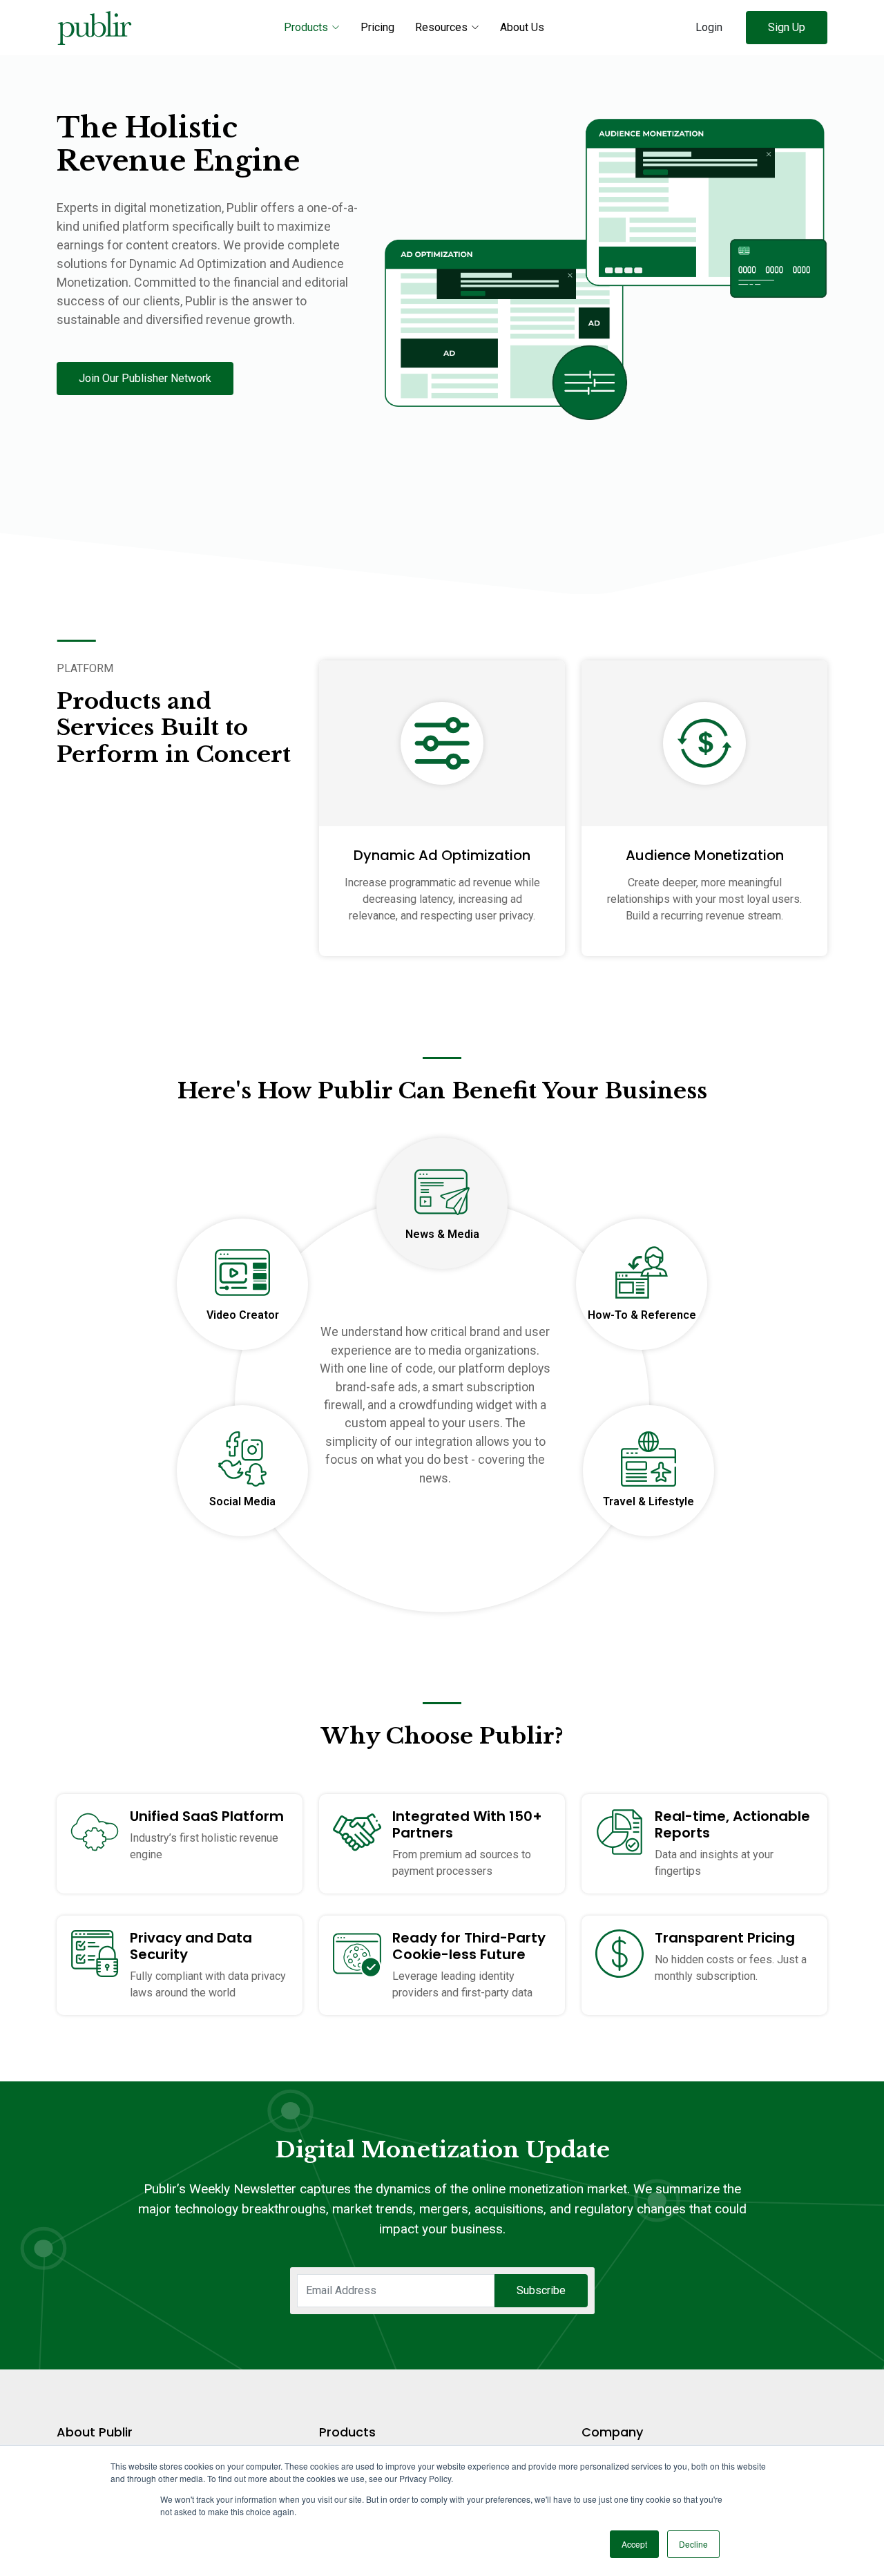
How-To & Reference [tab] (642, 1315)
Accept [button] (634, 2544)
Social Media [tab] (242, 1501)
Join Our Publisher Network (145, 378)
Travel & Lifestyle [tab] (648, 1501)
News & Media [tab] (442, 1234)
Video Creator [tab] (243, 1315)
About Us (522, 27)
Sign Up (787, 27)
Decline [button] (693, 2544)
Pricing (377, 27)
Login (709, 27)
